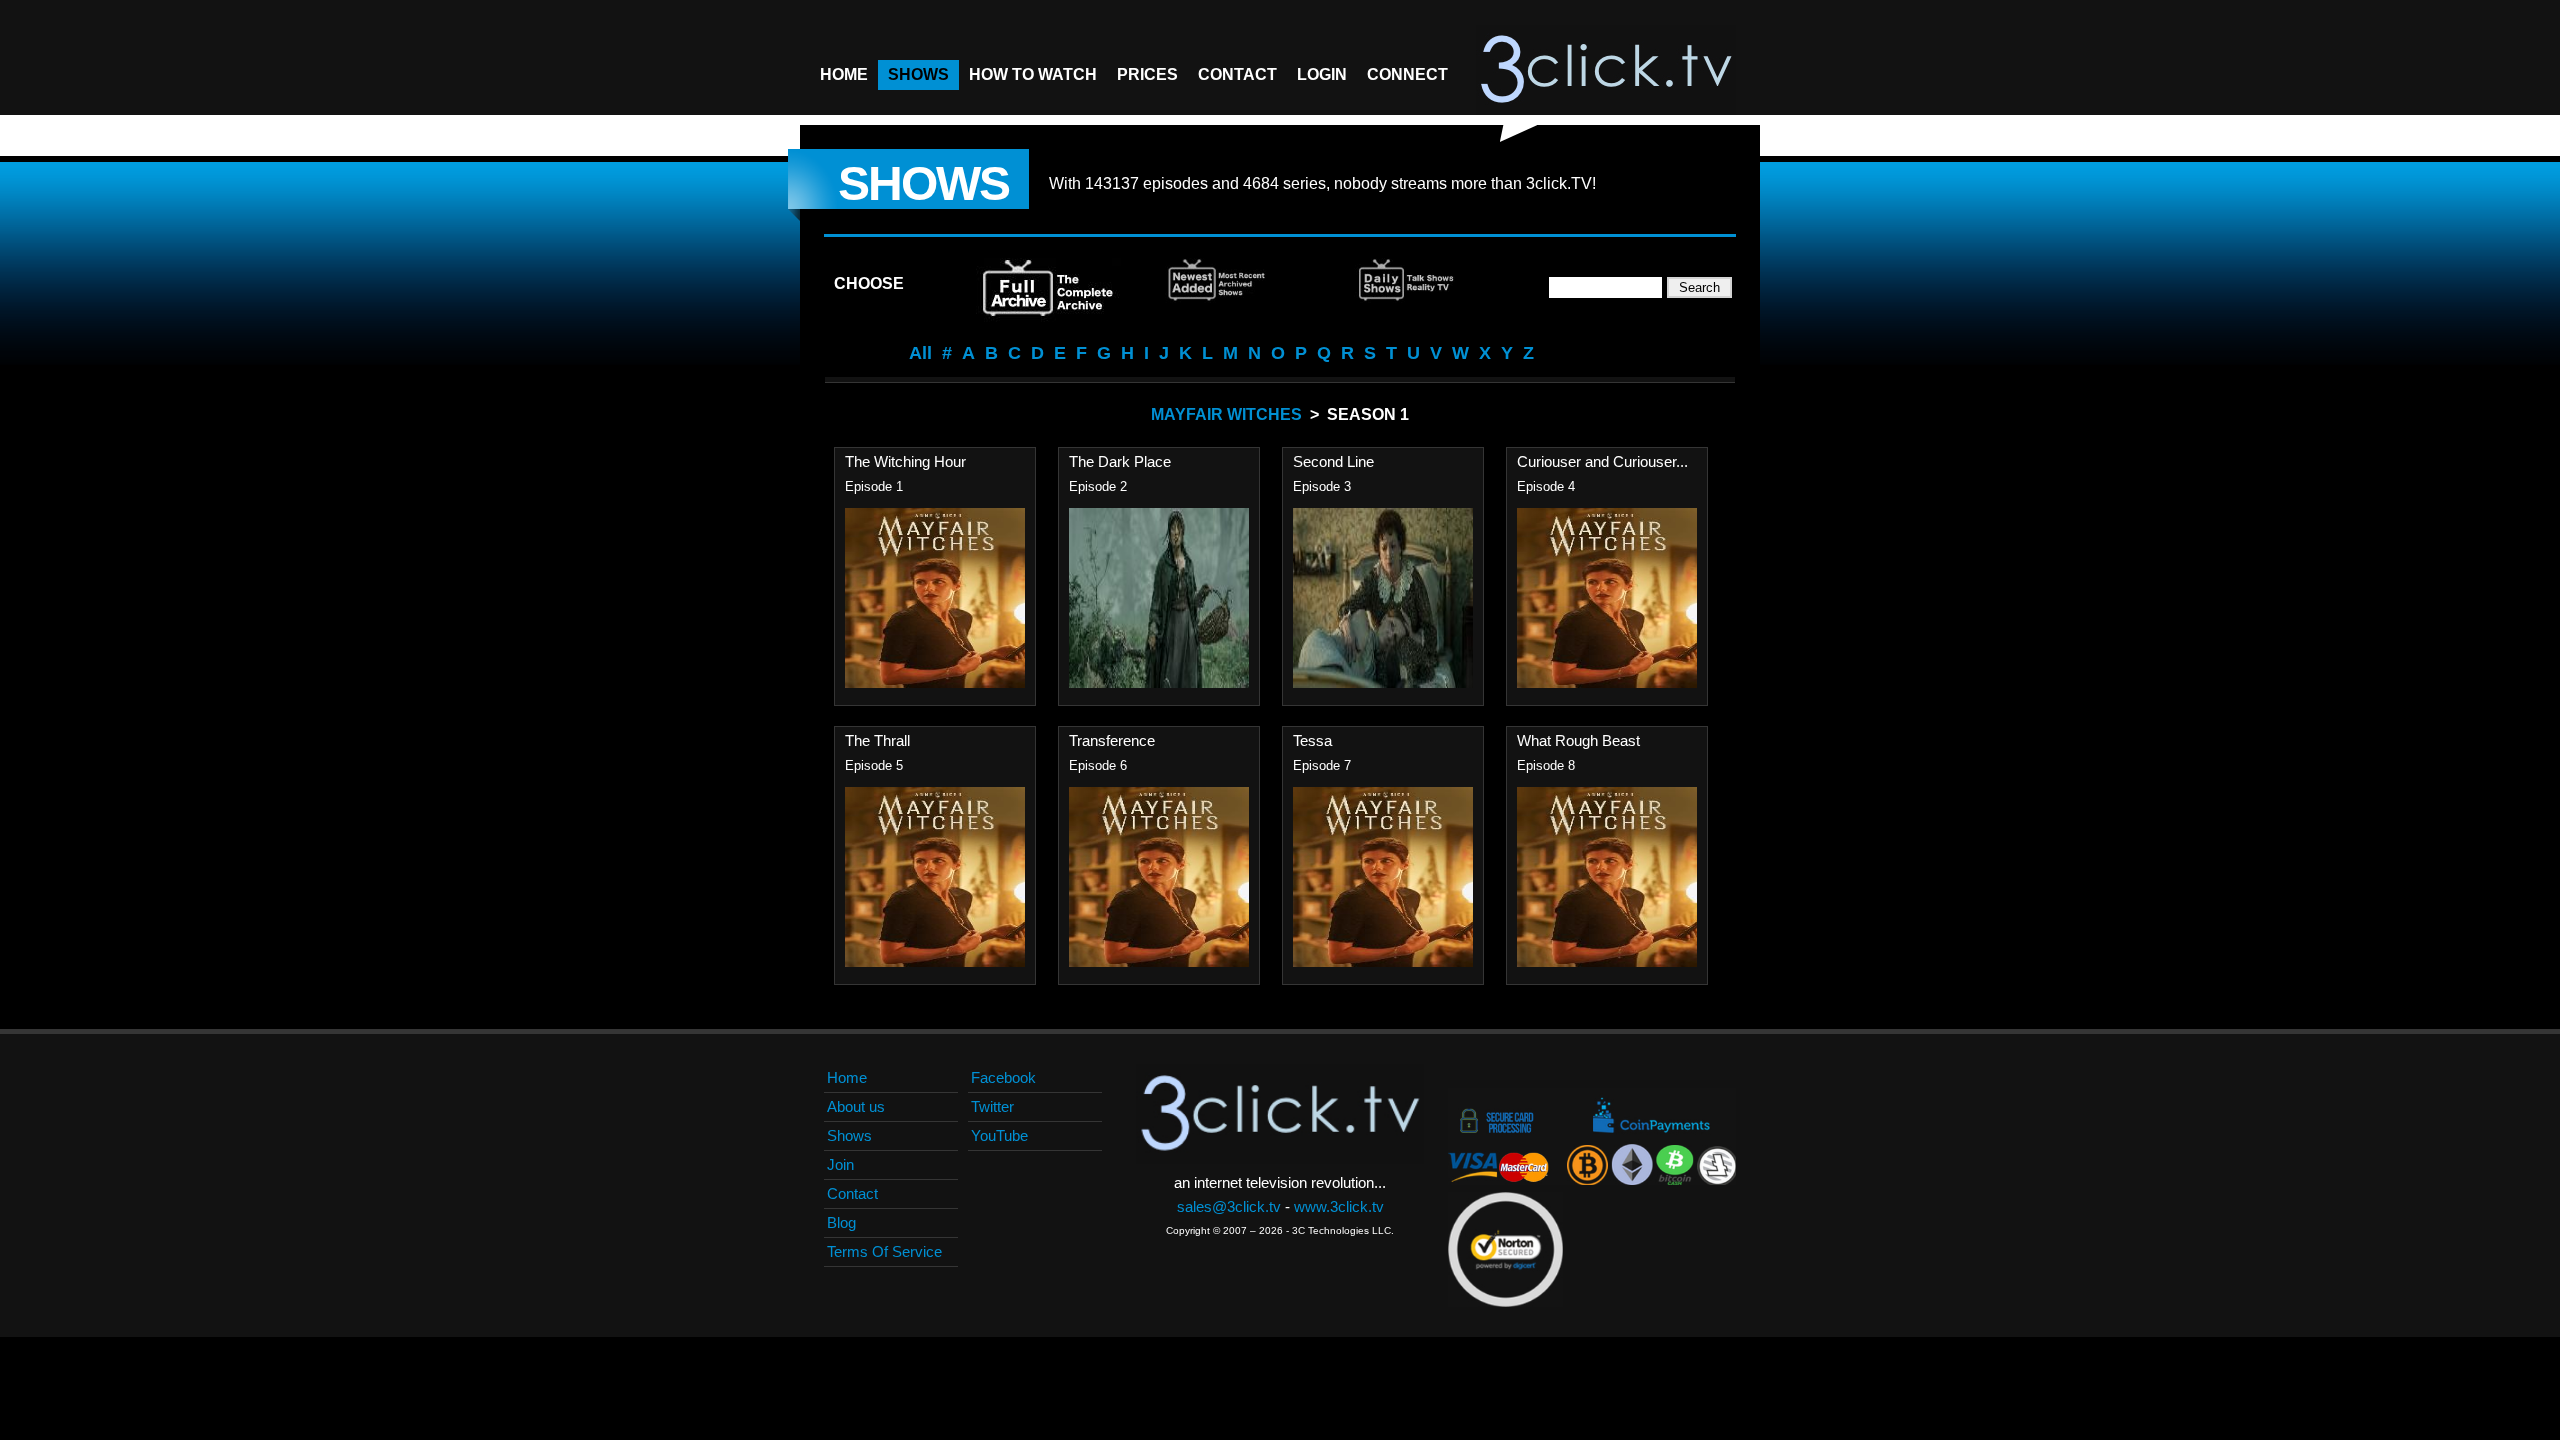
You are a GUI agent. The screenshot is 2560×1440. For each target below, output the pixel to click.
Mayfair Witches (1226, 414)
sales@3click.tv (1229, 1206)
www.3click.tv (1339, 1206)
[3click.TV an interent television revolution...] (1606, 70)
